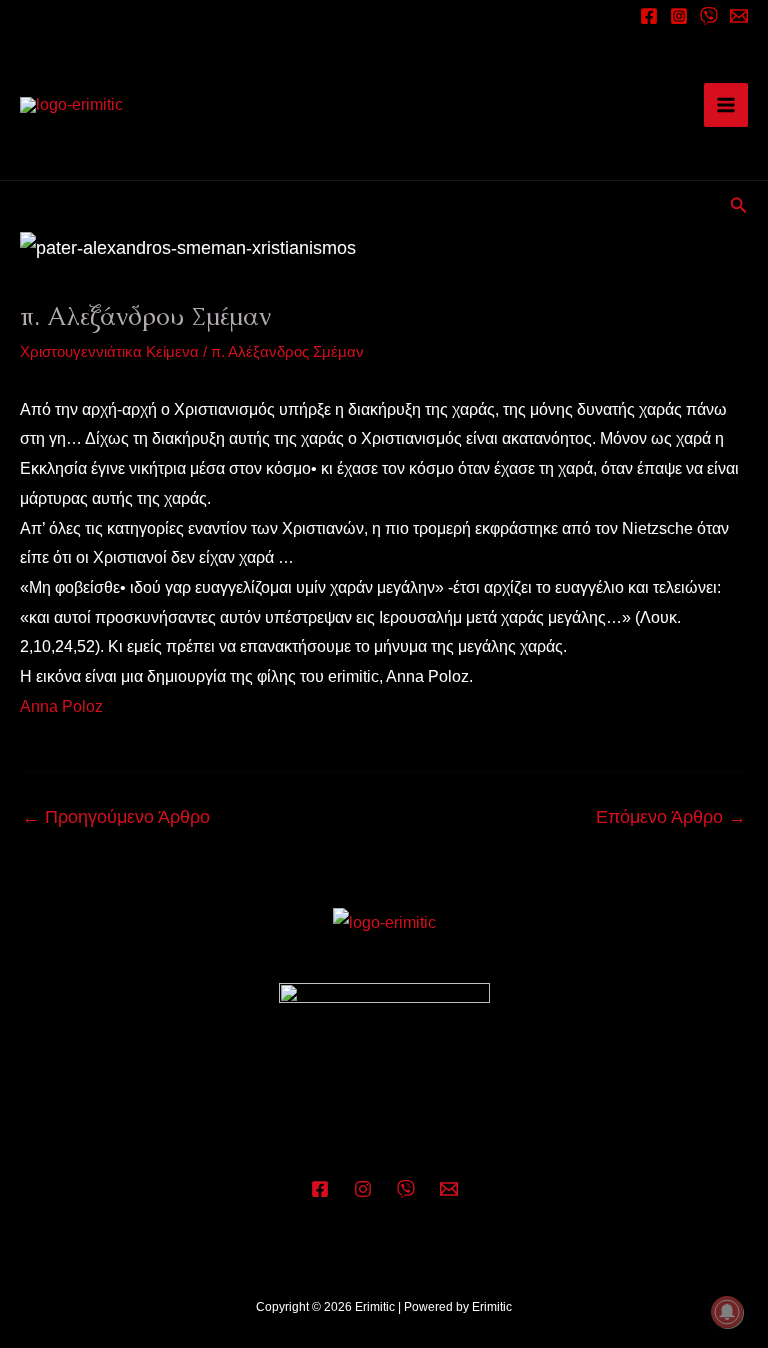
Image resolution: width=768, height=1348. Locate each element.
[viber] (709, 16)
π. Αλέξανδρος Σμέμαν (287, 351)
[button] (739, 206)
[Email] (739, 16)
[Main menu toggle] (726, 105)
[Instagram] (679, 16)
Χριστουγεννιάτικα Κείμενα (109, 351)
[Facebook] (649, 16)
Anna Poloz (61, 706)
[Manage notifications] (727, 1312)
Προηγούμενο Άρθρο (116, 817)
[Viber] (406, 1189)
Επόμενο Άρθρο (671, 817)
